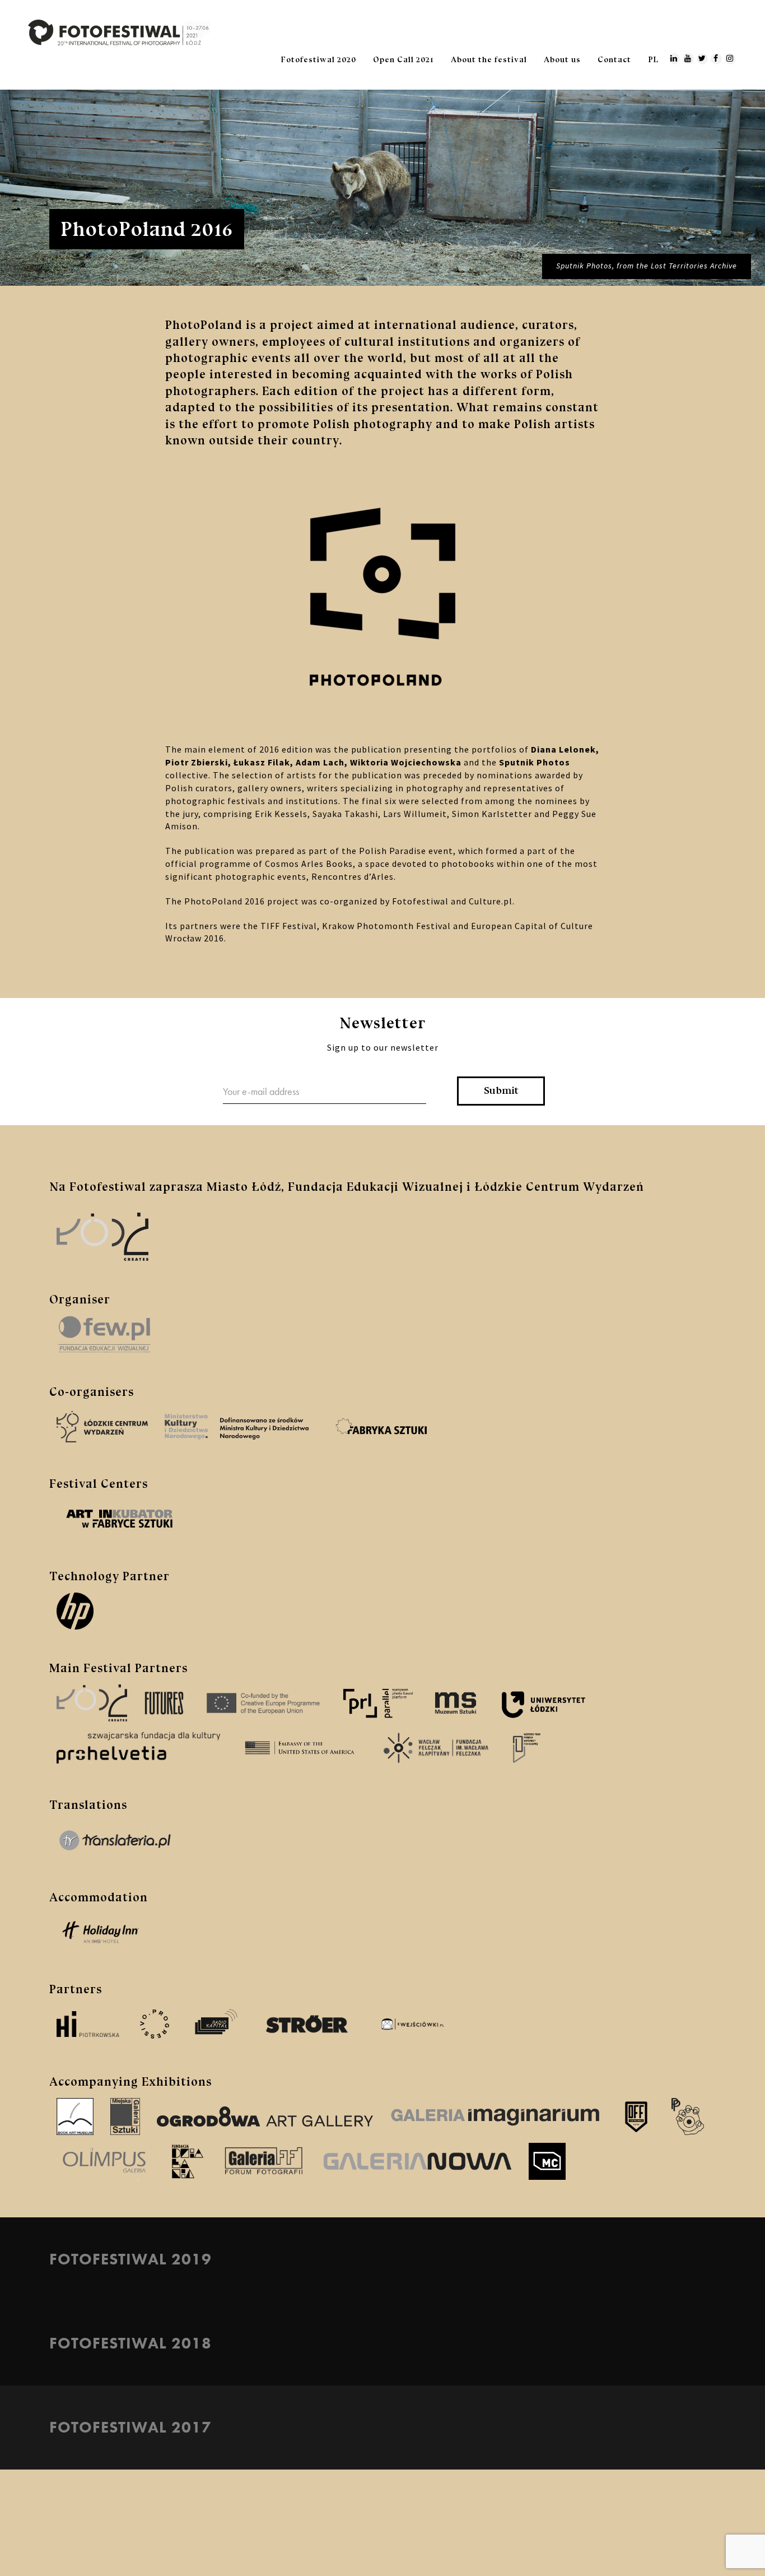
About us (562, 60)
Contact (614, 60)
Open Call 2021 (404, 60)
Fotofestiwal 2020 (319, 60)
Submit (501, 1090)
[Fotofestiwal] (119, 32)
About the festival (489, 60)
